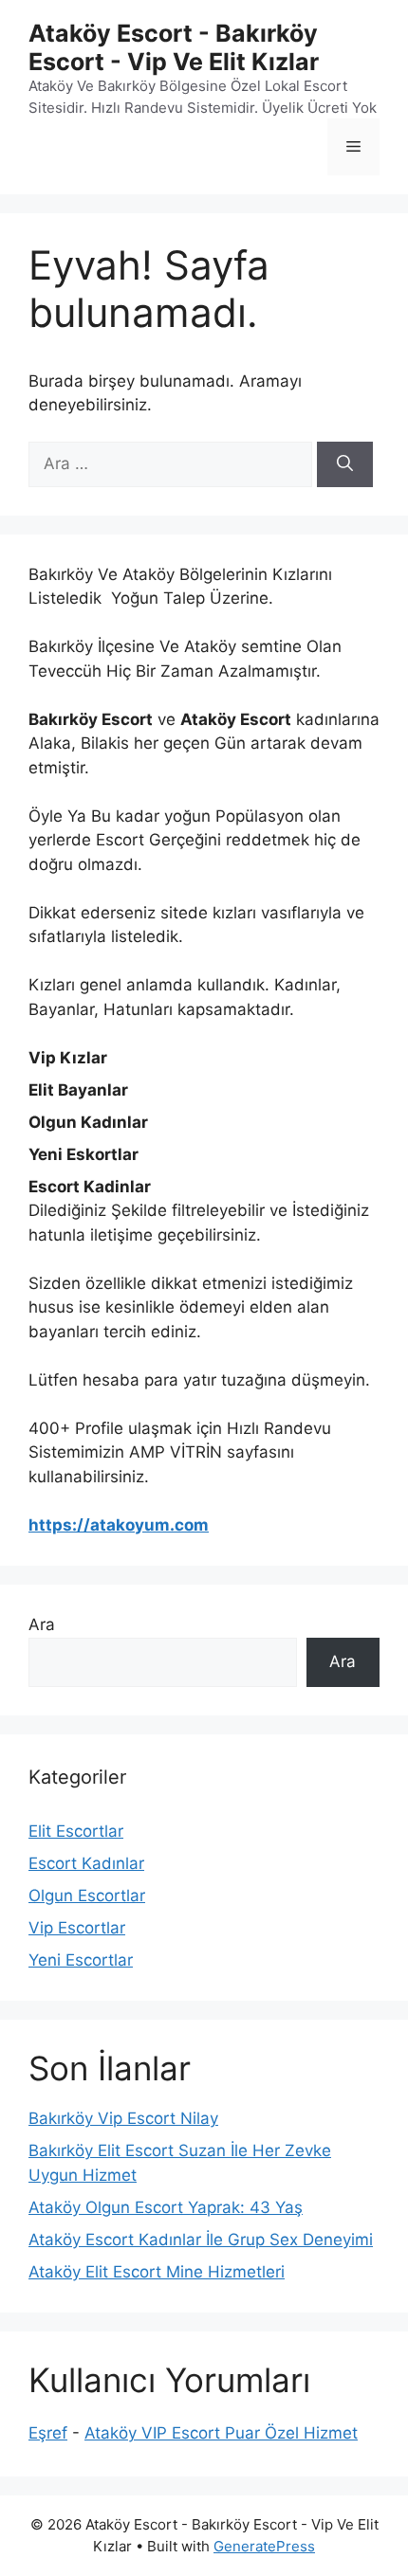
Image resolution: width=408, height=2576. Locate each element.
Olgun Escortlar (87, 1896)
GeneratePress (264, 2546)
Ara (42, 1624)
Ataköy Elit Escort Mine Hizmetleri (157, 2272)
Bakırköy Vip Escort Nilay (123, 2118)
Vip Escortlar (77, 1928)
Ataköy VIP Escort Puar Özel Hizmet (221, 2433)
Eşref (48, 2433)
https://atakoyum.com (119, 1525)
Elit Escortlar (76, 1831)
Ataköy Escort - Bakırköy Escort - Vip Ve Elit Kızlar (174, 47)
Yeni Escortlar (81, 1960)
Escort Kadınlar (86, 1863)
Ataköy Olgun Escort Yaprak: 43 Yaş (166, 2207)
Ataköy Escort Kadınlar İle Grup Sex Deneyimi (201, 2240)
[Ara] (345, 464)
